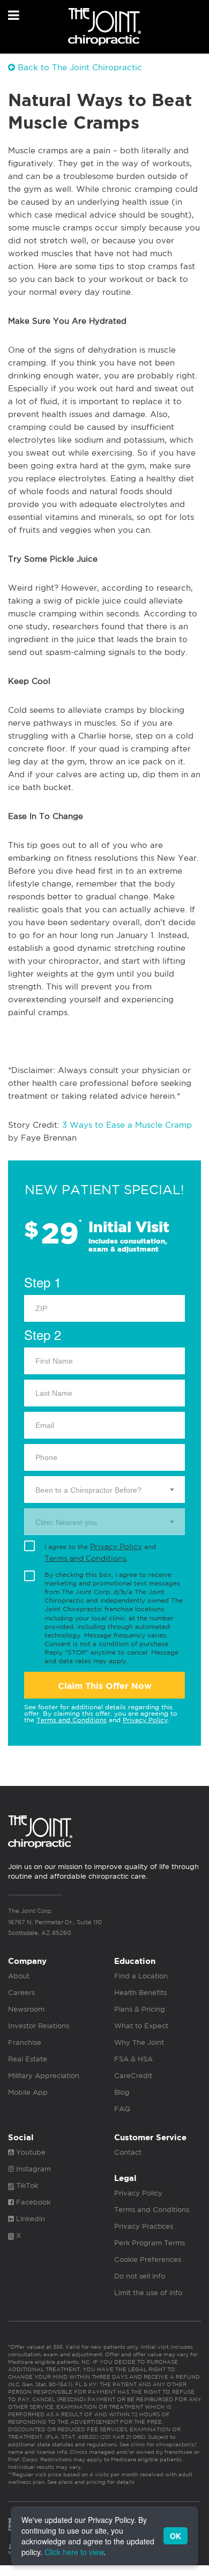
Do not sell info (140, 2276)
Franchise (25, 2042)
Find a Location (141, 1976)
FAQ (122, 2109)
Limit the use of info (148, 2293)
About (19, 1976)
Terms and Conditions (85, 1558)
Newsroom (26, 2009)
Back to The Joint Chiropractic (79, 67)
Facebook (32, 2202)
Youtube (30, 2152)
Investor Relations (39, 2026)
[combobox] (104, 1490)
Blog (122, 2092)
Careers (21, 1993)
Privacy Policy (116, 1546)
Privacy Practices (144, 2226)
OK (176, 2536)
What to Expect (141, 2026)
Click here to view (74, 2552)
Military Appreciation (44, 2076)
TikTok (26, 2186)
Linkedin (29, 2219)
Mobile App (28, 2092)
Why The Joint (139, 2042)
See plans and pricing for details (90, 2482)
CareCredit (133, 2076)
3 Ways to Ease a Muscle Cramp (127, 1125)
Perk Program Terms (150, 2243)
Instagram (32, 2169)
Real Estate (28, 2059)
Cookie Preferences (148, 2259)
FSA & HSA (133, 2059)
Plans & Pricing (140, 2009)
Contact (128, 2152)
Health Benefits (140, 1993)
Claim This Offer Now (105, 1686)
